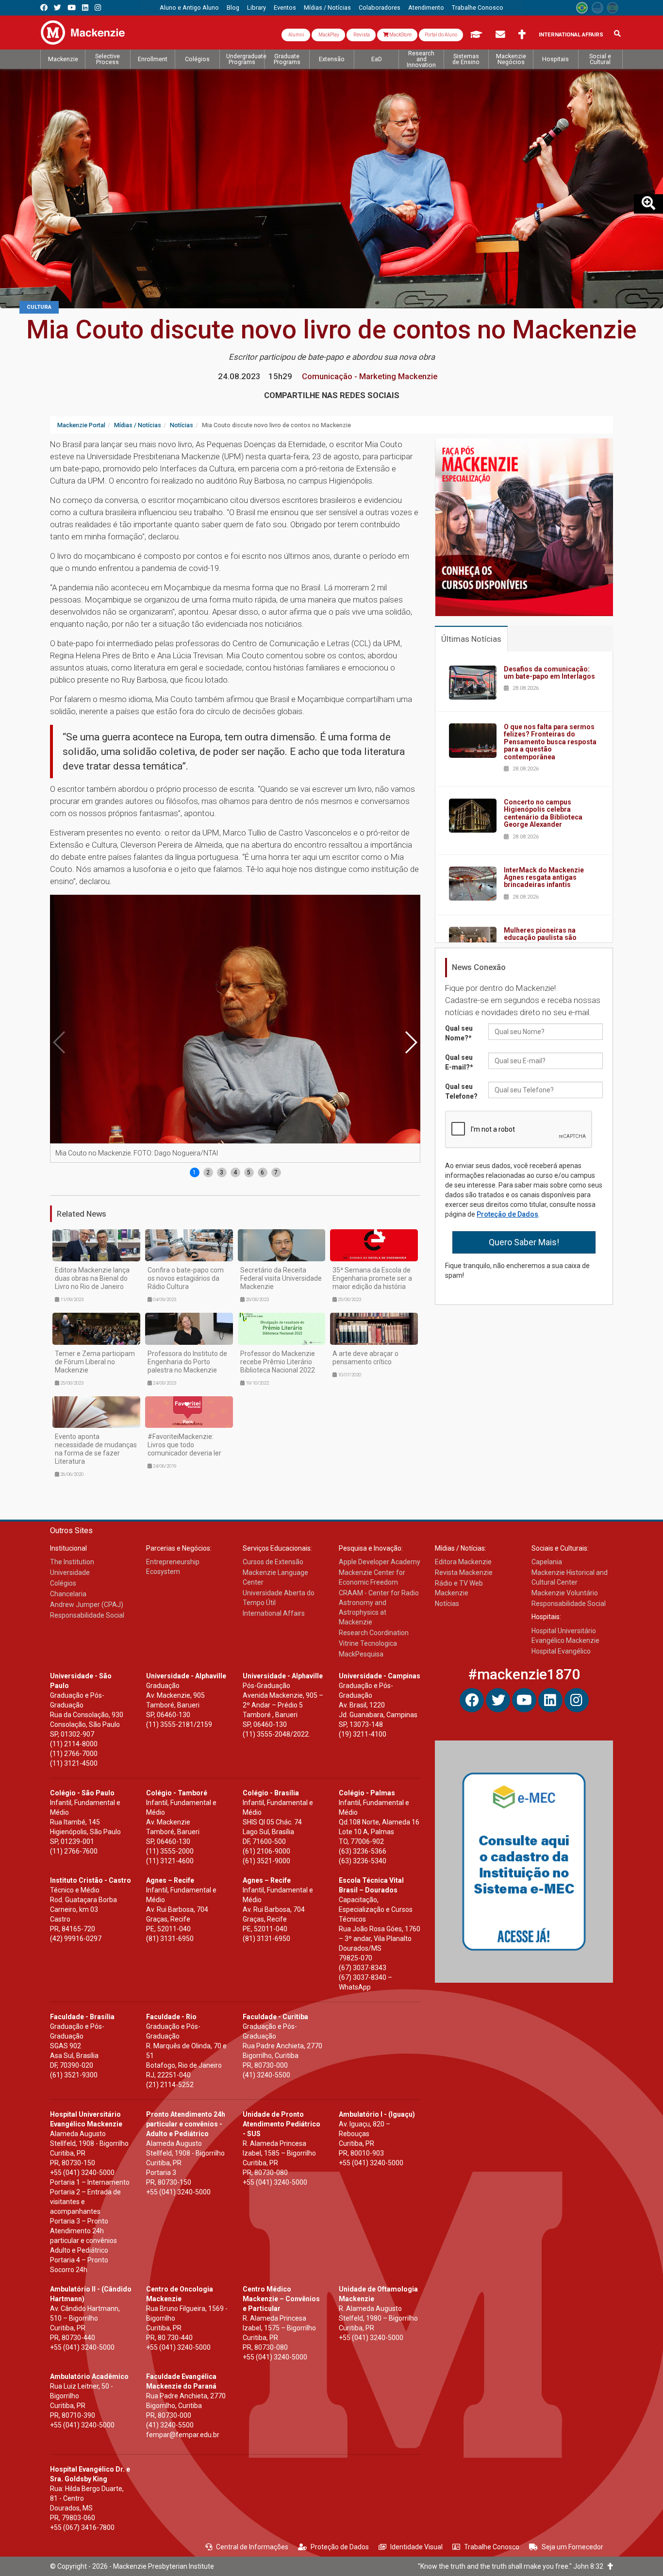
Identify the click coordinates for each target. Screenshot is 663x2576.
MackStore (400, 35)
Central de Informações (252, 2547)
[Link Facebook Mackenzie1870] (44, 8)
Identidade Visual (416, 2547)
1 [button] (194, 1172)
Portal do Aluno (441, 35)
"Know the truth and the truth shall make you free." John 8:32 (513, 2566)
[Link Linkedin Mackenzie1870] (85, 8)
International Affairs (571, 35)
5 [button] (249, 1172)
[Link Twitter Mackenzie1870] (58, 8)
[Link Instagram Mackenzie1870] (98, 8)
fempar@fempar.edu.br (183, 2435)
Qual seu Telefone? (461, 1091)
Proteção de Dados (507, 1214)
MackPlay (328, 35)
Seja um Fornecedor (572, 2547)
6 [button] (262, 1172)
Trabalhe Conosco (492, 2547)
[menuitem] (189, 8)
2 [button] (208, 1172)
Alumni (296, 35)
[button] (411, 1042)
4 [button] (235, 1172)
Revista (361, 35)
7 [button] (276, 1172)
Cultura (39, 307)
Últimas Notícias (471, 639)
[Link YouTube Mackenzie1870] (72, 8)
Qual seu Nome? (459, 1033)
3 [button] (222, 1172)
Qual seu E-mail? (459, 1062)
